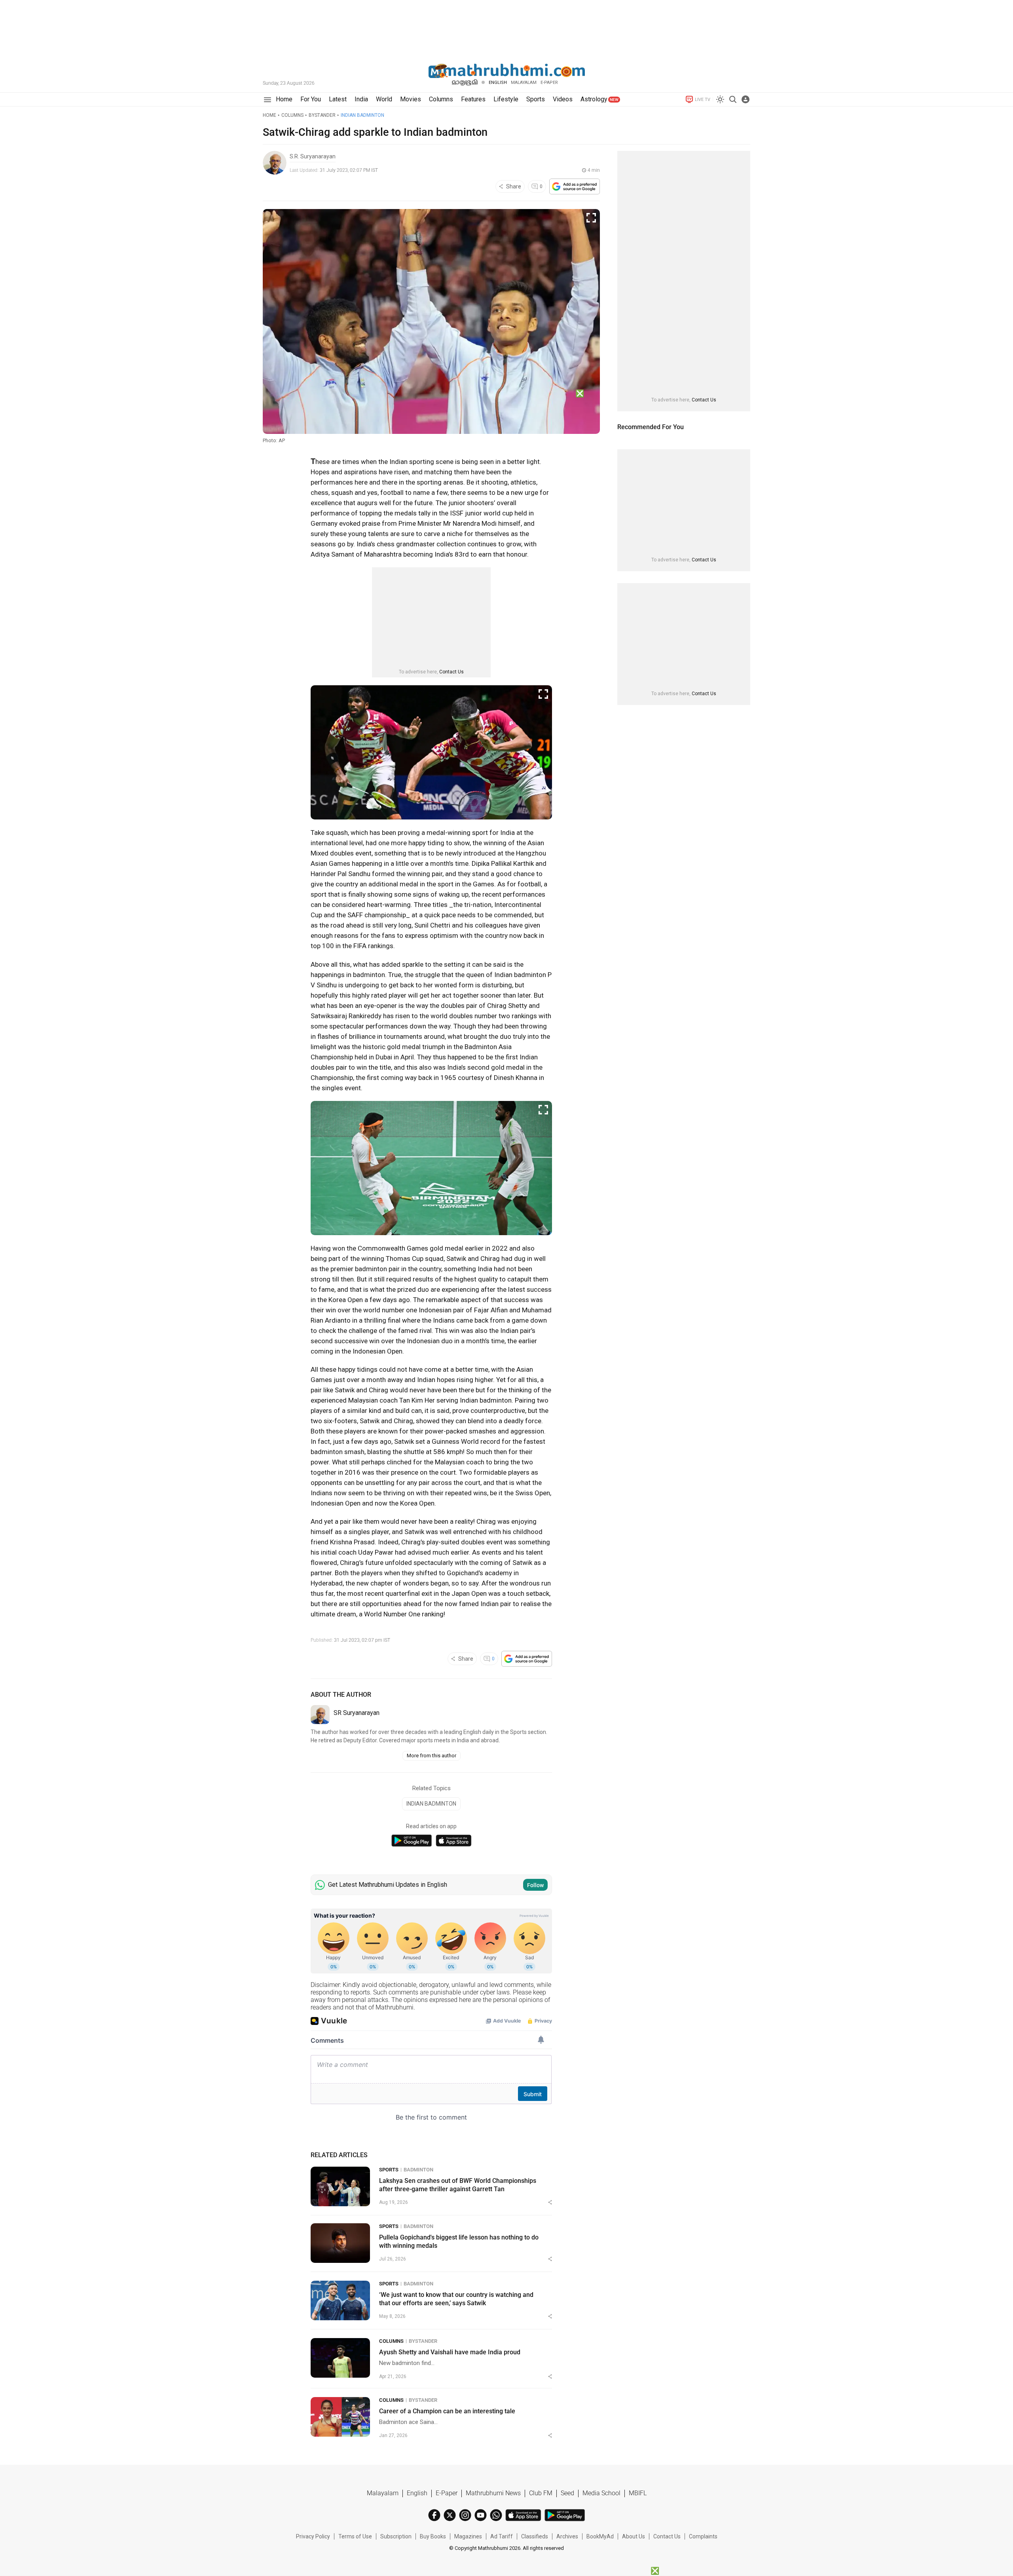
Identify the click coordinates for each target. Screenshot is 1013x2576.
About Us (634, 2536)
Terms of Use (355, 2536)
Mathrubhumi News (493, 2493)
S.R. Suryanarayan (313, 156)
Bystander (322, 115)
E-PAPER (549, 83)
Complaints (703, 2536)
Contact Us (451, 672)
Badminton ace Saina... (408, 2422)
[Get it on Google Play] (412, 1841)
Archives (567, 2536)
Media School (601, 2493)
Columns (292, 115)
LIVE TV (703, 100)
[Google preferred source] (575, 186)
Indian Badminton (362, 115)
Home (269, 115)
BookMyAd (600, 2536)
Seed (567, 2493)
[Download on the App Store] (454, 1841)
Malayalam (524, 83)
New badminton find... (407, 2363)
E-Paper (447, 2493)
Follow (535, 1885)
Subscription (396, 2536)
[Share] (550, 2202)
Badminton (418, 2170)
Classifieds (535, 2536)
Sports (389, 2170)
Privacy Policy (313, 2536)
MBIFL (638, 2493)
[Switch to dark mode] (720, 99)
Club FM (541, 2493)
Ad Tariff (502, 2536)
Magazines (468, 2536)
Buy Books (433, 2536)
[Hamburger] (267, 100)
